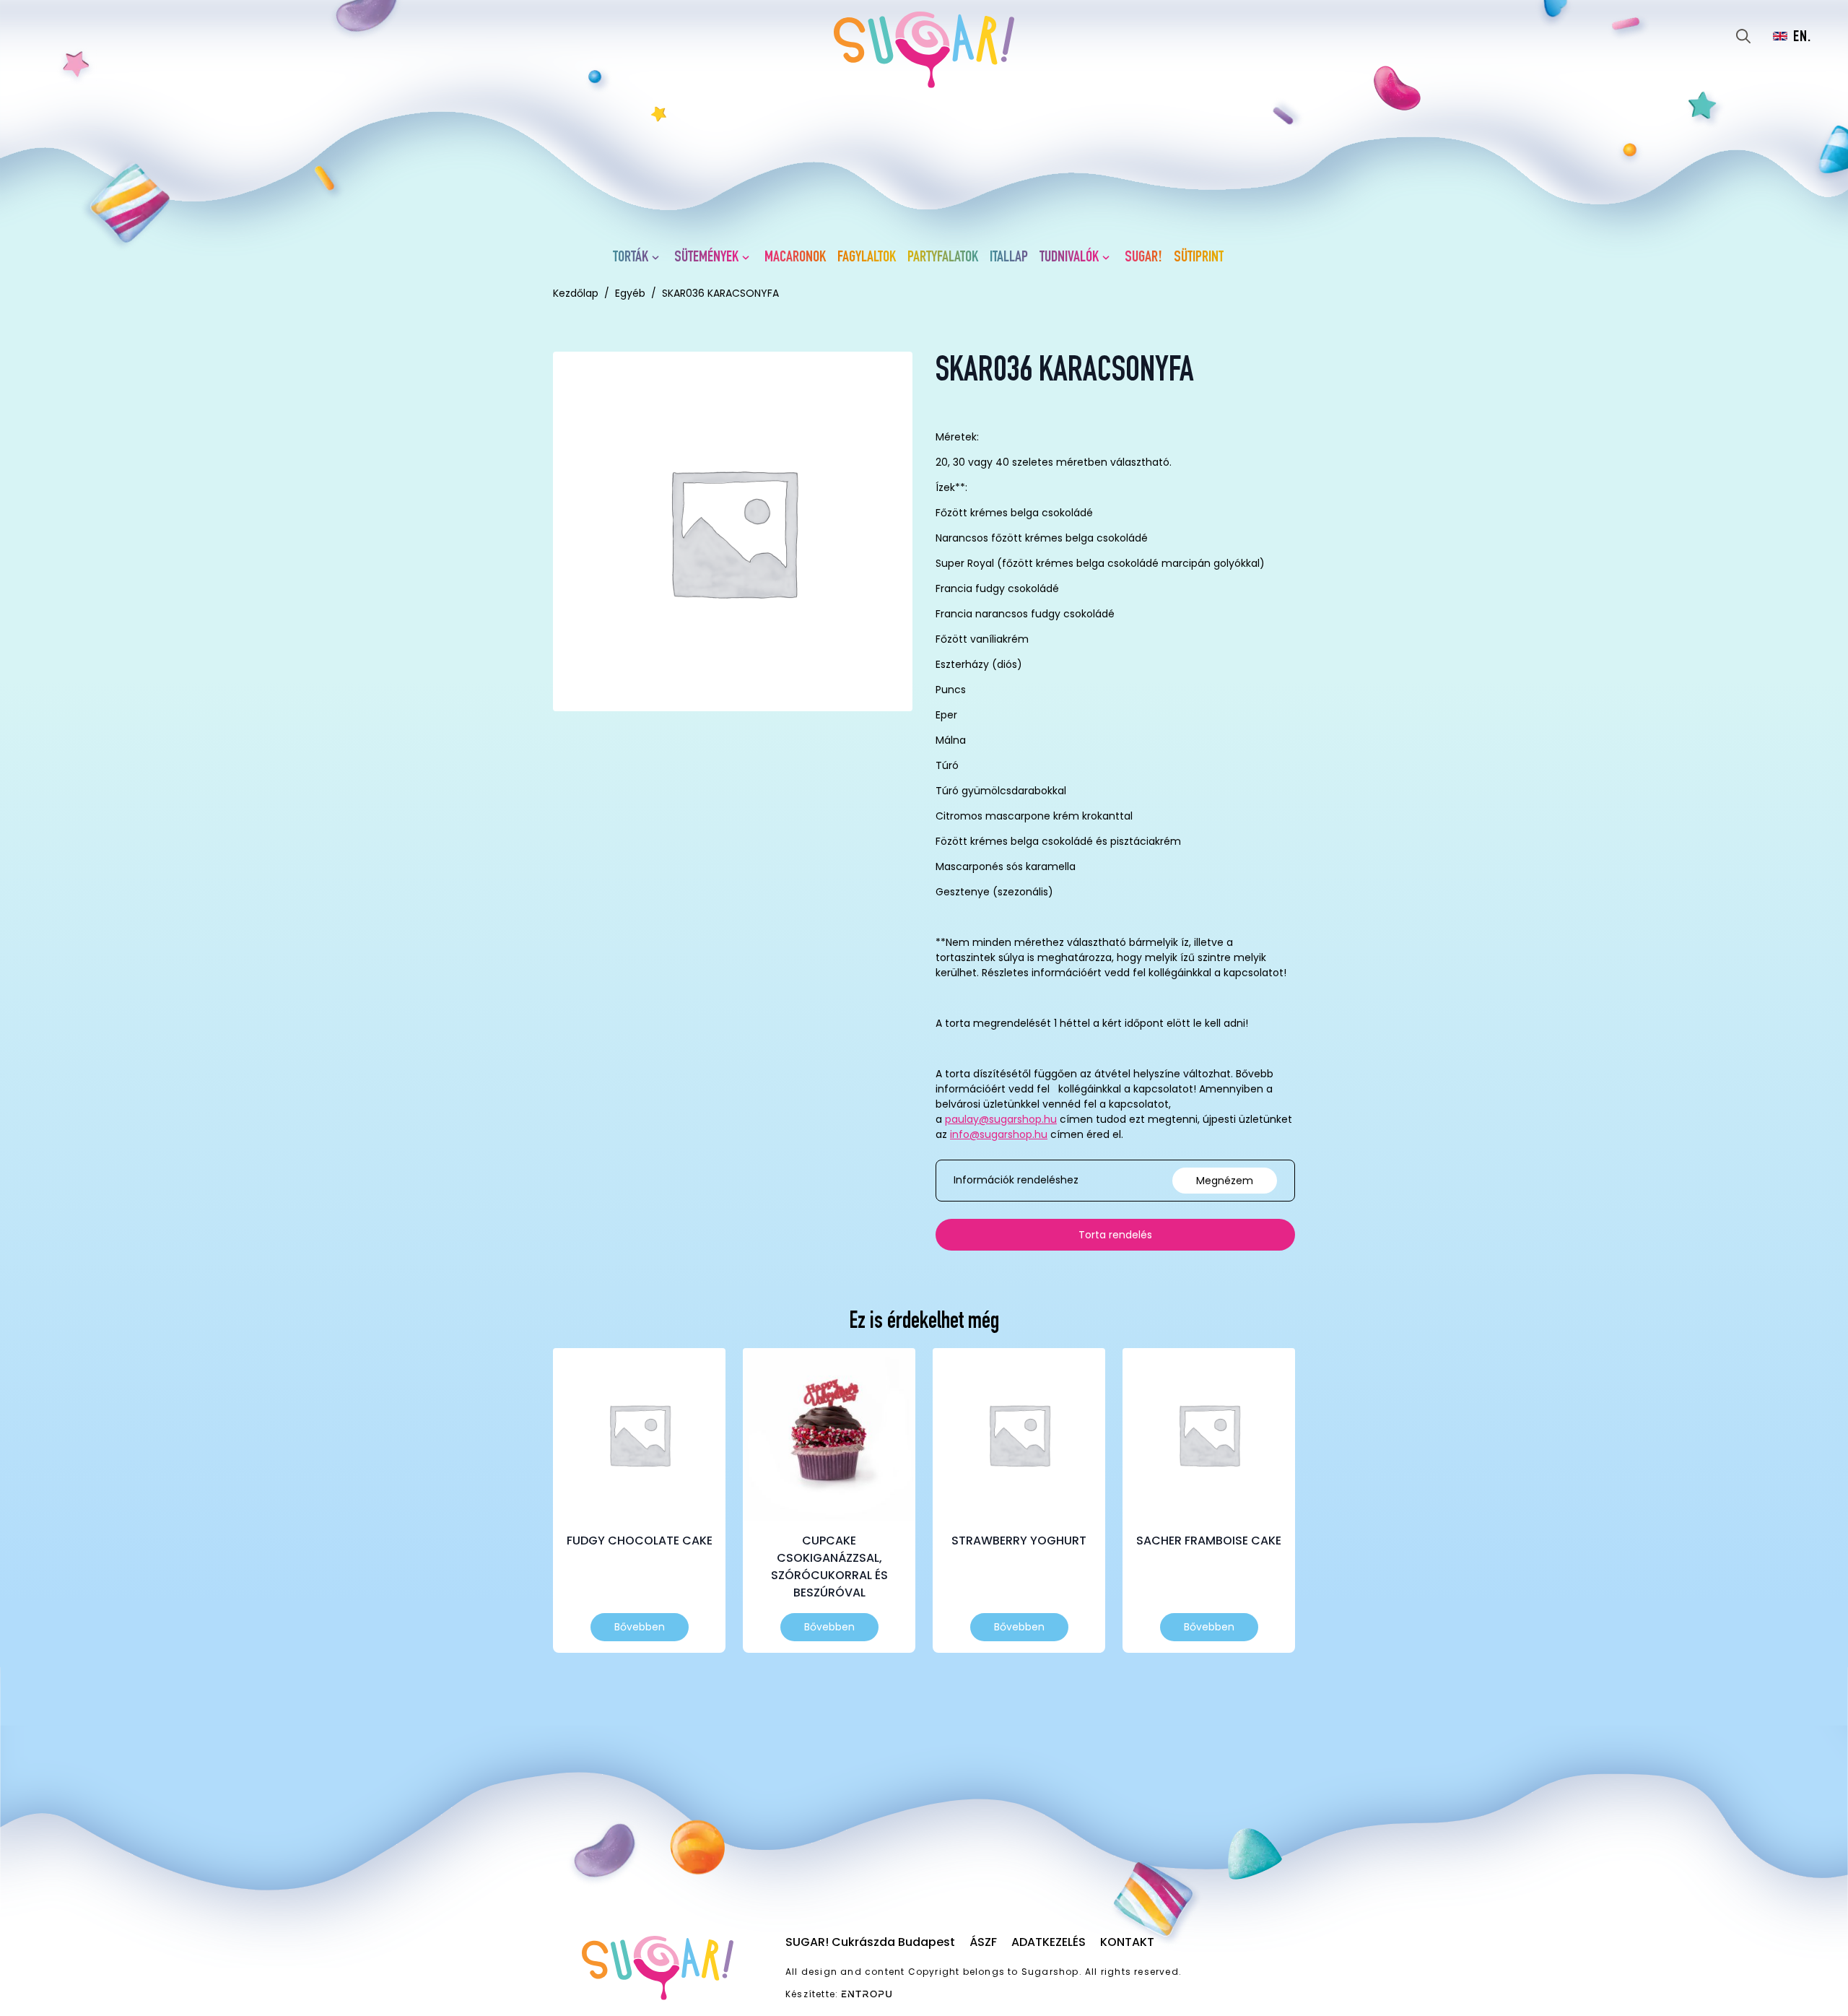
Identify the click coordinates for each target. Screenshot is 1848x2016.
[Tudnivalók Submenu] (1109, 258)
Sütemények (706, 258)
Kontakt (1127, 1942)
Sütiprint (1199, 258)
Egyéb (630, 293)
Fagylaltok (867, 258)
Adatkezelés (1049, 1942)
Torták (631, 258)
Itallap (1009, 258)
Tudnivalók (1069, 258)
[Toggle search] (1743, 36)
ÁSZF (983, 1942)
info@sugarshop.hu (999, 1134)
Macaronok (795, 258)
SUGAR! (1143, 258)
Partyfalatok (943, 258)
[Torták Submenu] (658, 258)
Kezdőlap (576, 293)
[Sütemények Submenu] (749, 258)
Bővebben (640, 1627)
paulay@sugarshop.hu (1001, 1119)
